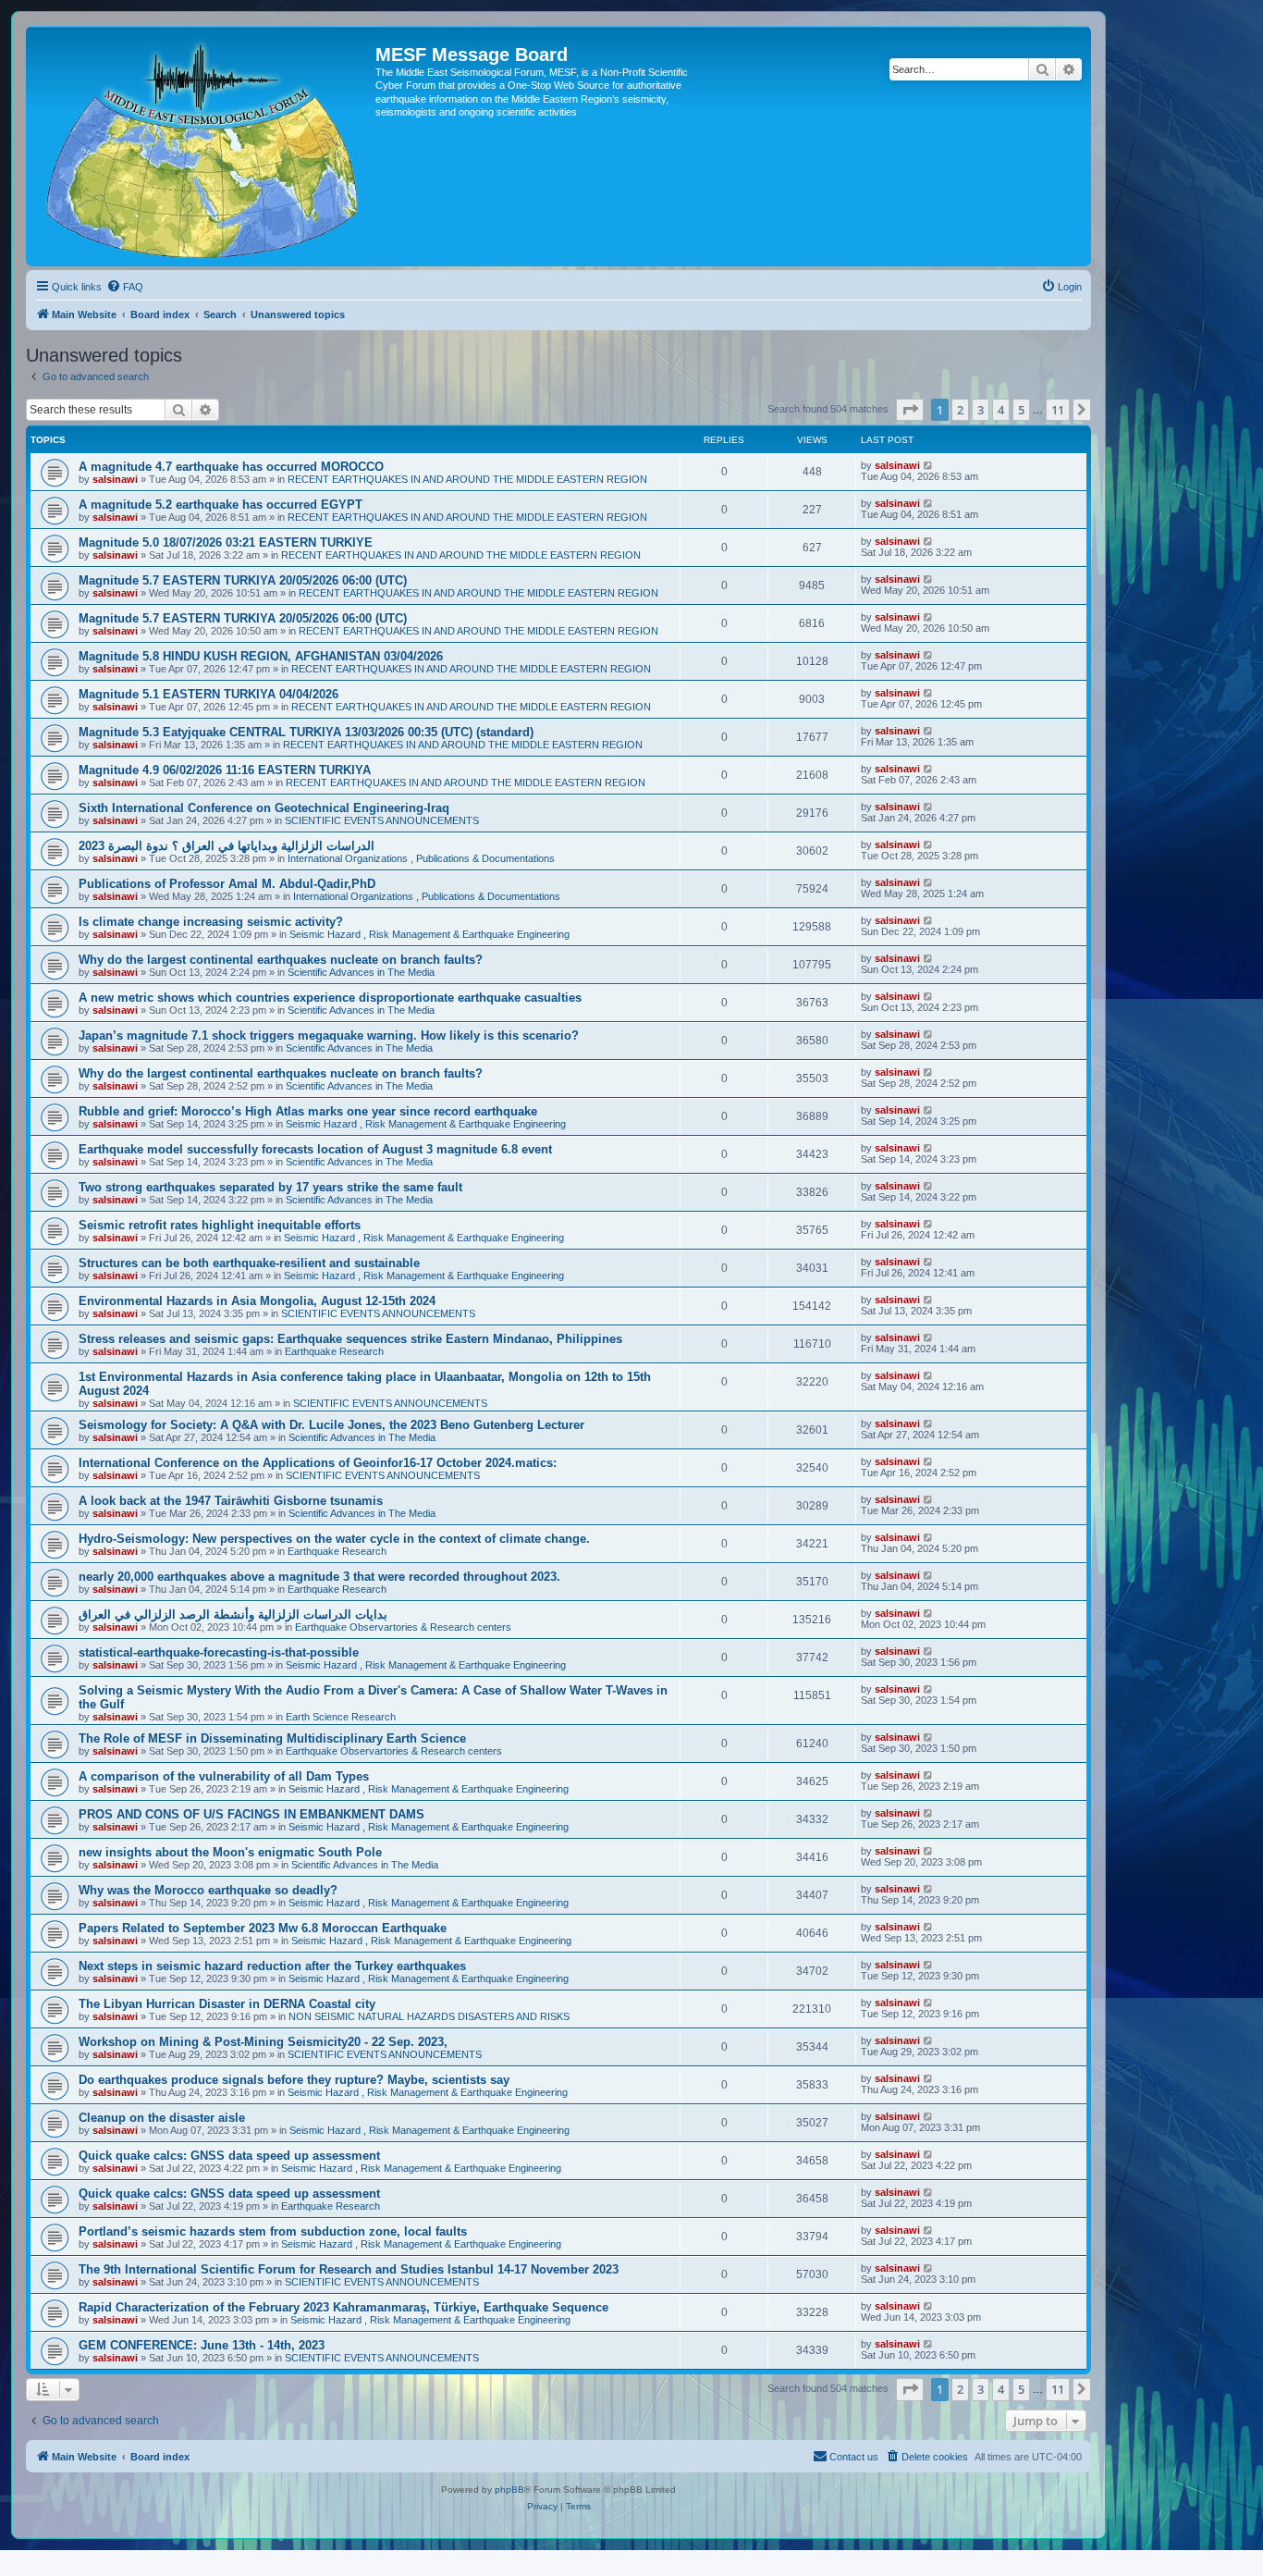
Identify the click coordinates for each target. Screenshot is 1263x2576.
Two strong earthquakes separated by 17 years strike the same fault (270, 1187)
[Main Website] (203, 146)
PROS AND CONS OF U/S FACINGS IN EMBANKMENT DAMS (251, 1814)
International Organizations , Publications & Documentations (421, 858)
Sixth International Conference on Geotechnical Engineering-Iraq (264, 808)
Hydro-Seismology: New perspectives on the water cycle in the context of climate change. (334, 1539)
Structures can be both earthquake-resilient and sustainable (249, 1263)
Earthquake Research (334, 1351)
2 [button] (960, 410)
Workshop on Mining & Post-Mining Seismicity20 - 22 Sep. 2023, (263, 2042)
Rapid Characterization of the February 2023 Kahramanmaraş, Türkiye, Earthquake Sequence (343, 2307)
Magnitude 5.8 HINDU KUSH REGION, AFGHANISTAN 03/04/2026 (261, 656)
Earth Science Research (341, 1717)
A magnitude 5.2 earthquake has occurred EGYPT (221, 505)
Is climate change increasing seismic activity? (211, 922)
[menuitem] (125, 287)
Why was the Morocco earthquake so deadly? (208, 1890)
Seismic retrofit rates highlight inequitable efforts (220, 1225)
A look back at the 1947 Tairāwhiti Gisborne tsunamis (231, 1501)
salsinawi (115, 479)
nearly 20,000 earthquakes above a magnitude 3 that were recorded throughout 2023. (319, 1577)
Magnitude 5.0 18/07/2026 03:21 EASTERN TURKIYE (226, 542)
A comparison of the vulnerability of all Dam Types (224, 1776)
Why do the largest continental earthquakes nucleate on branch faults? (281, 960)
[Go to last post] (929, 465)
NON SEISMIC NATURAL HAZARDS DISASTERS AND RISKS (429, 2016)
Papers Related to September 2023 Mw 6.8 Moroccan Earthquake (263, 1928)
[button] (910, 410)
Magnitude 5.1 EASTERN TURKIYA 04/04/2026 (208, 694)
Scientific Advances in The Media (361, 972)
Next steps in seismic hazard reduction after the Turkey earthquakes (272, 1966)
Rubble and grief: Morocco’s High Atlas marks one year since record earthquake (308, 1111)
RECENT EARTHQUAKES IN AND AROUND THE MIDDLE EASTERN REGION (467, 479)
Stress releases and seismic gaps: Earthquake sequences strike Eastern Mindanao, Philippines (350, 1339)
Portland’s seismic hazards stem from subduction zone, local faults (273, 2231)
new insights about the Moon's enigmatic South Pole (230, 1852)
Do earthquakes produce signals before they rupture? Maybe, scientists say (294, 2080)
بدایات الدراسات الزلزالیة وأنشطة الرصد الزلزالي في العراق (233, 1615)
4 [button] (1001, 410)
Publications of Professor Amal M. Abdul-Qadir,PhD (227, 884)
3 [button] (981, 410)
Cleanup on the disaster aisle (162, 2118)
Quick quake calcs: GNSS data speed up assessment (229, 2156)
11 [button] (1058, 410)
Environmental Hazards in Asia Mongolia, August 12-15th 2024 (257, 1301)
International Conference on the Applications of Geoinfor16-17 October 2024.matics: (318, 1463)
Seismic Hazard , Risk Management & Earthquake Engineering (429, 934)
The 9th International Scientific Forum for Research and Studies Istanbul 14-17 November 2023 (349, 2269)
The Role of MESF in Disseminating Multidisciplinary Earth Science (272, 1738)
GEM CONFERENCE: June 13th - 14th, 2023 (202, 2345)
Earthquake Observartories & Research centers (403, 1627)
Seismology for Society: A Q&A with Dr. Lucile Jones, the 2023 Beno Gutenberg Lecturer (331, 1425)
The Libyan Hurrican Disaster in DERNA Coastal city (227, 2004)
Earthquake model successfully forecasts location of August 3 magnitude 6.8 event (315, 1149)
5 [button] (1021, 410)
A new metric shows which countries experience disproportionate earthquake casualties (330, 998)
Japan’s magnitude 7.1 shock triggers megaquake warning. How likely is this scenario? (329, 1035)
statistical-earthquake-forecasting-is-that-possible (219, 1652)
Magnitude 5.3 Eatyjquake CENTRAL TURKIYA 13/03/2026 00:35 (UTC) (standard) (306, 732)
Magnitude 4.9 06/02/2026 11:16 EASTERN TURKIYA (225, 770)
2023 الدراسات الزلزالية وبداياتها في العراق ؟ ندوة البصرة (227, 846)
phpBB (509, 2490)
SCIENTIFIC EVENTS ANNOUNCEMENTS (382, 820)
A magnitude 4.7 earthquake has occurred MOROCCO (231, 467)
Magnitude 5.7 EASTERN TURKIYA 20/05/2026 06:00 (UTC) (243, 580)
